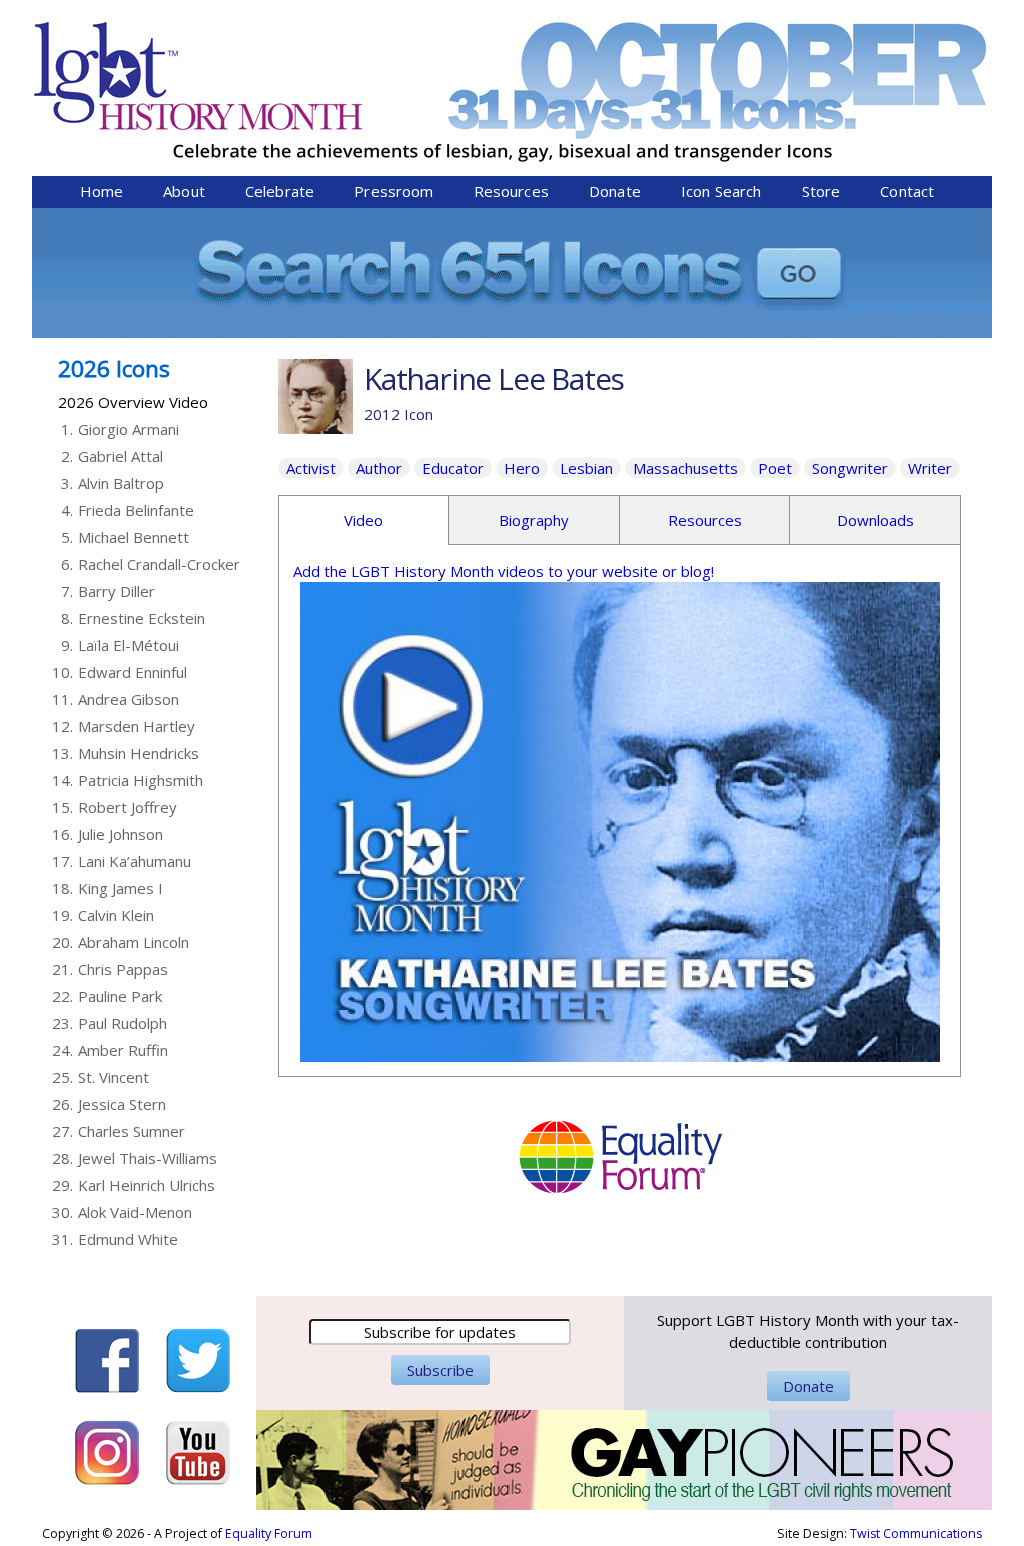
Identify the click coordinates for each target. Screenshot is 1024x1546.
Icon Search (721, 191)
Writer (930, 468)
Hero (522, 468)
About (184, 191)
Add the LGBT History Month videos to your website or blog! (503, 571)
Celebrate (279, 191)
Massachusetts (685, 468)
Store (821, 191)
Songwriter (850, 468)
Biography (534, 520)
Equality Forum (268, 1533)
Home (102, 191)
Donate (615, 191)
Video (363, 520)
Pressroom (393, 191)
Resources (511, 191)
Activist (311, 468)
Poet (775, 468)
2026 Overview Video (133, 402)
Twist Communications (916, 1533)
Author (379, 468)
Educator (453, 468)
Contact (907, 191)
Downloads (875, 520)
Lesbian (586, 468)
